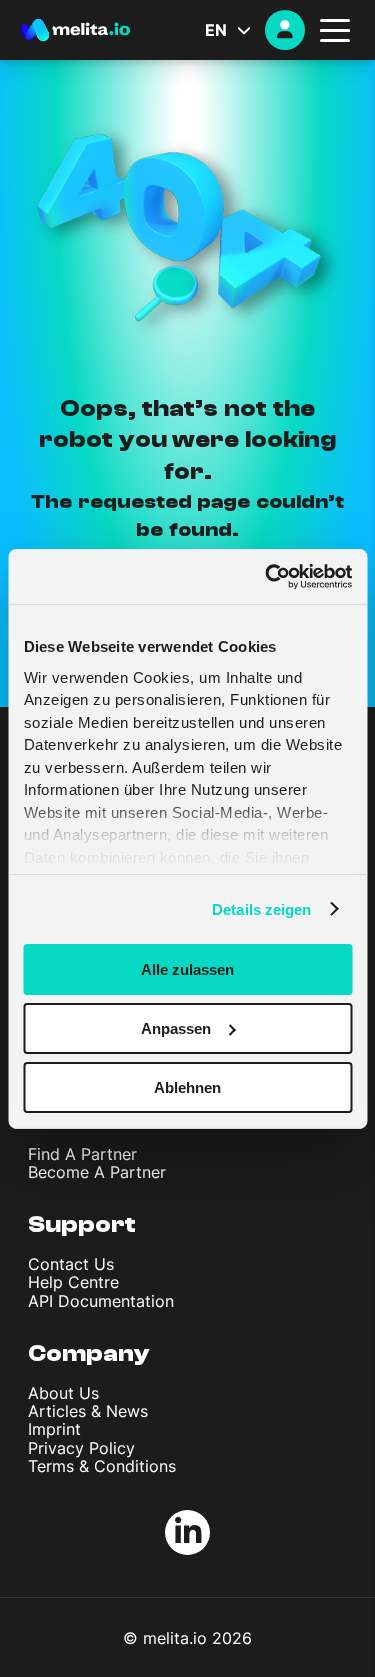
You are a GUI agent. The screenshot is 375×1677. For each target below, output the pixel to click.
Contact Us (71, 1264)
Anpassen (176, 1028)
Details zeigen (261, 908)
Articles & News (88, 1411)
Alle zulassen (187, 969)
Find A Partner (82, 1154)
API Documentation (101, 1301)
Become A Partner (97, 1172)
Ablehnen (187, 1086)
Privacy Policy (81, 1448)
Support (82, 1224)
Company (89, 1353)
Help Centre (73, 1282)
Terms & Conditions (102, 1466)
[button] (235, 30)
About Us (63, 1393)
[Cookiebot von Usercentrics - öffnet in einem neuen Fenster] (267, 576)
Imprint (54, 1429)
